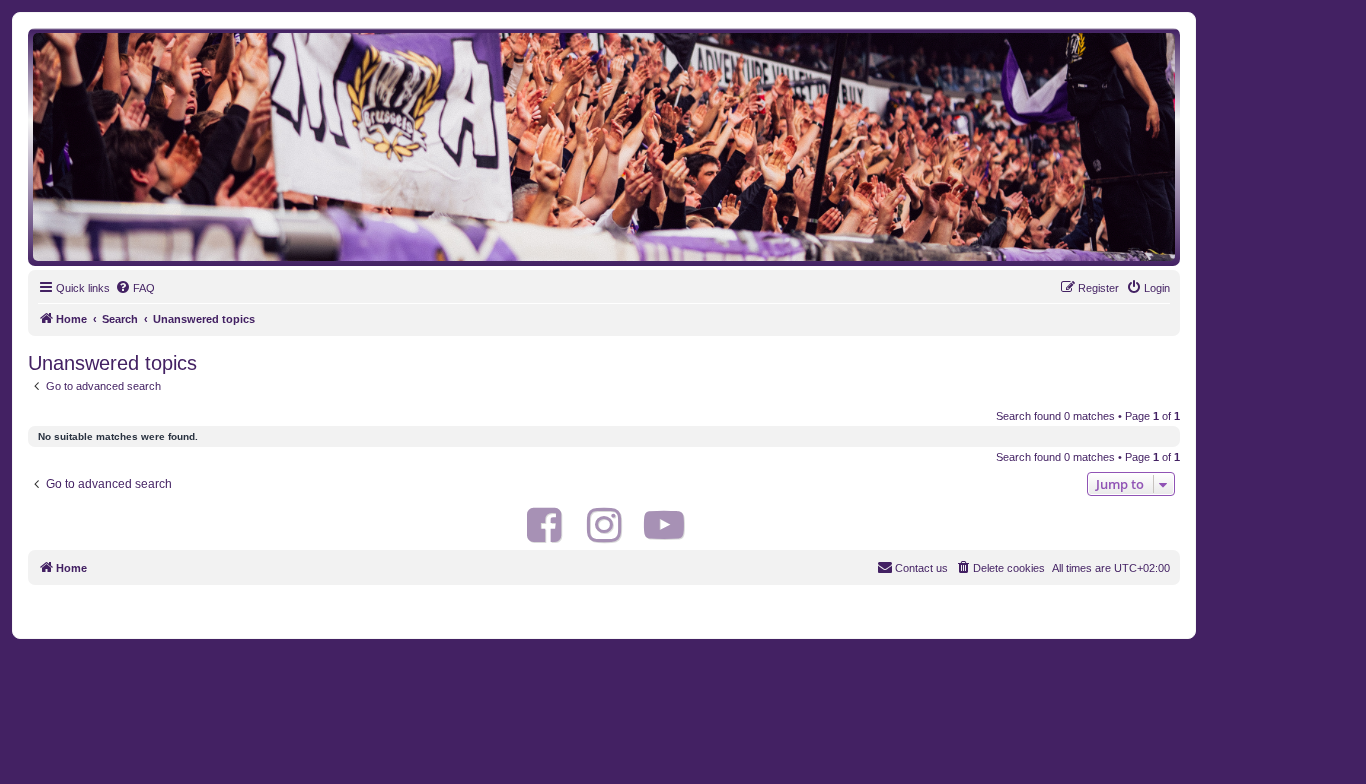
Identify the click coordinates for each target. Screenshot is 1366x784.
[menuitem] (135, 288)
